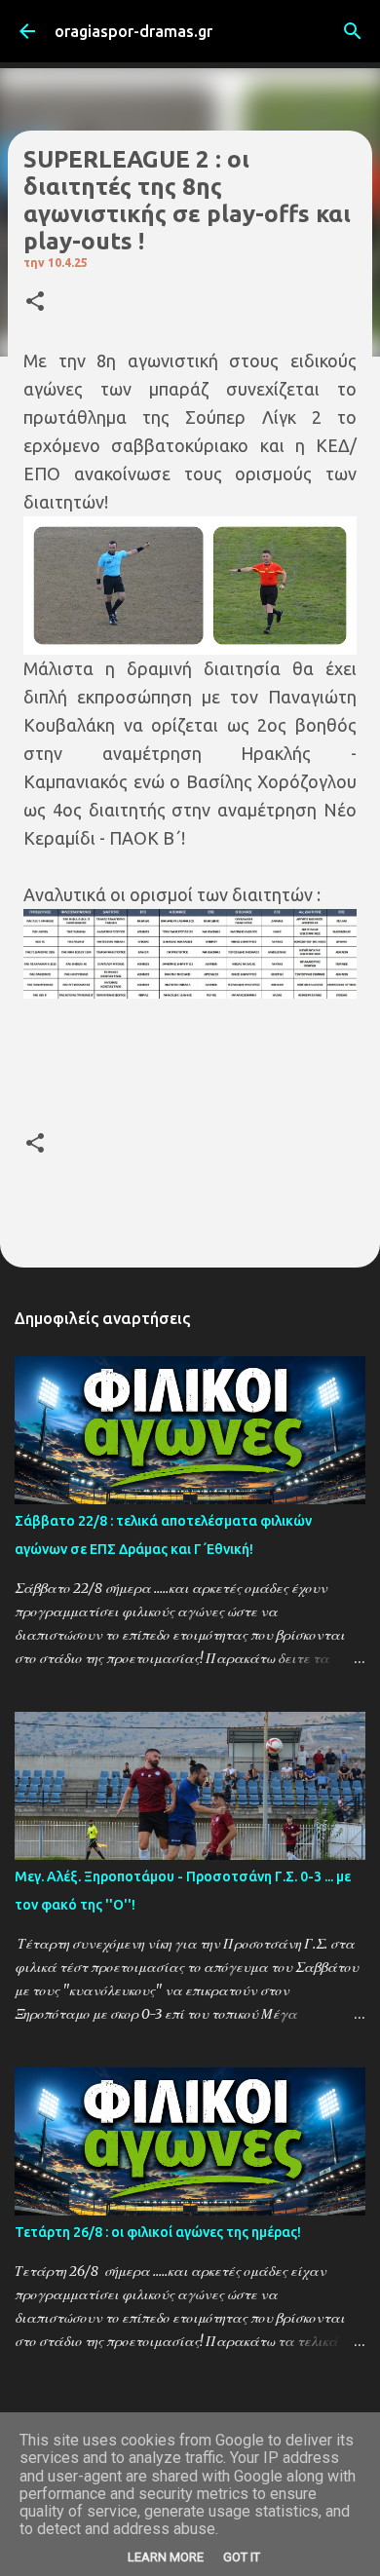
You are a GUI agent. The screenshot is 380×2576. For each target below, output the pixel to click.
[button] (35, 303)
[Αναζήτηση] (353, 31)
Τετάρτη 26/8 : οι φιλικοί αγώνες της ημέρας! (158, 2232)
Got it (242, 2557)
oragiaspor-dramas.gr (133, 31)
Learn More (166, 2557)
